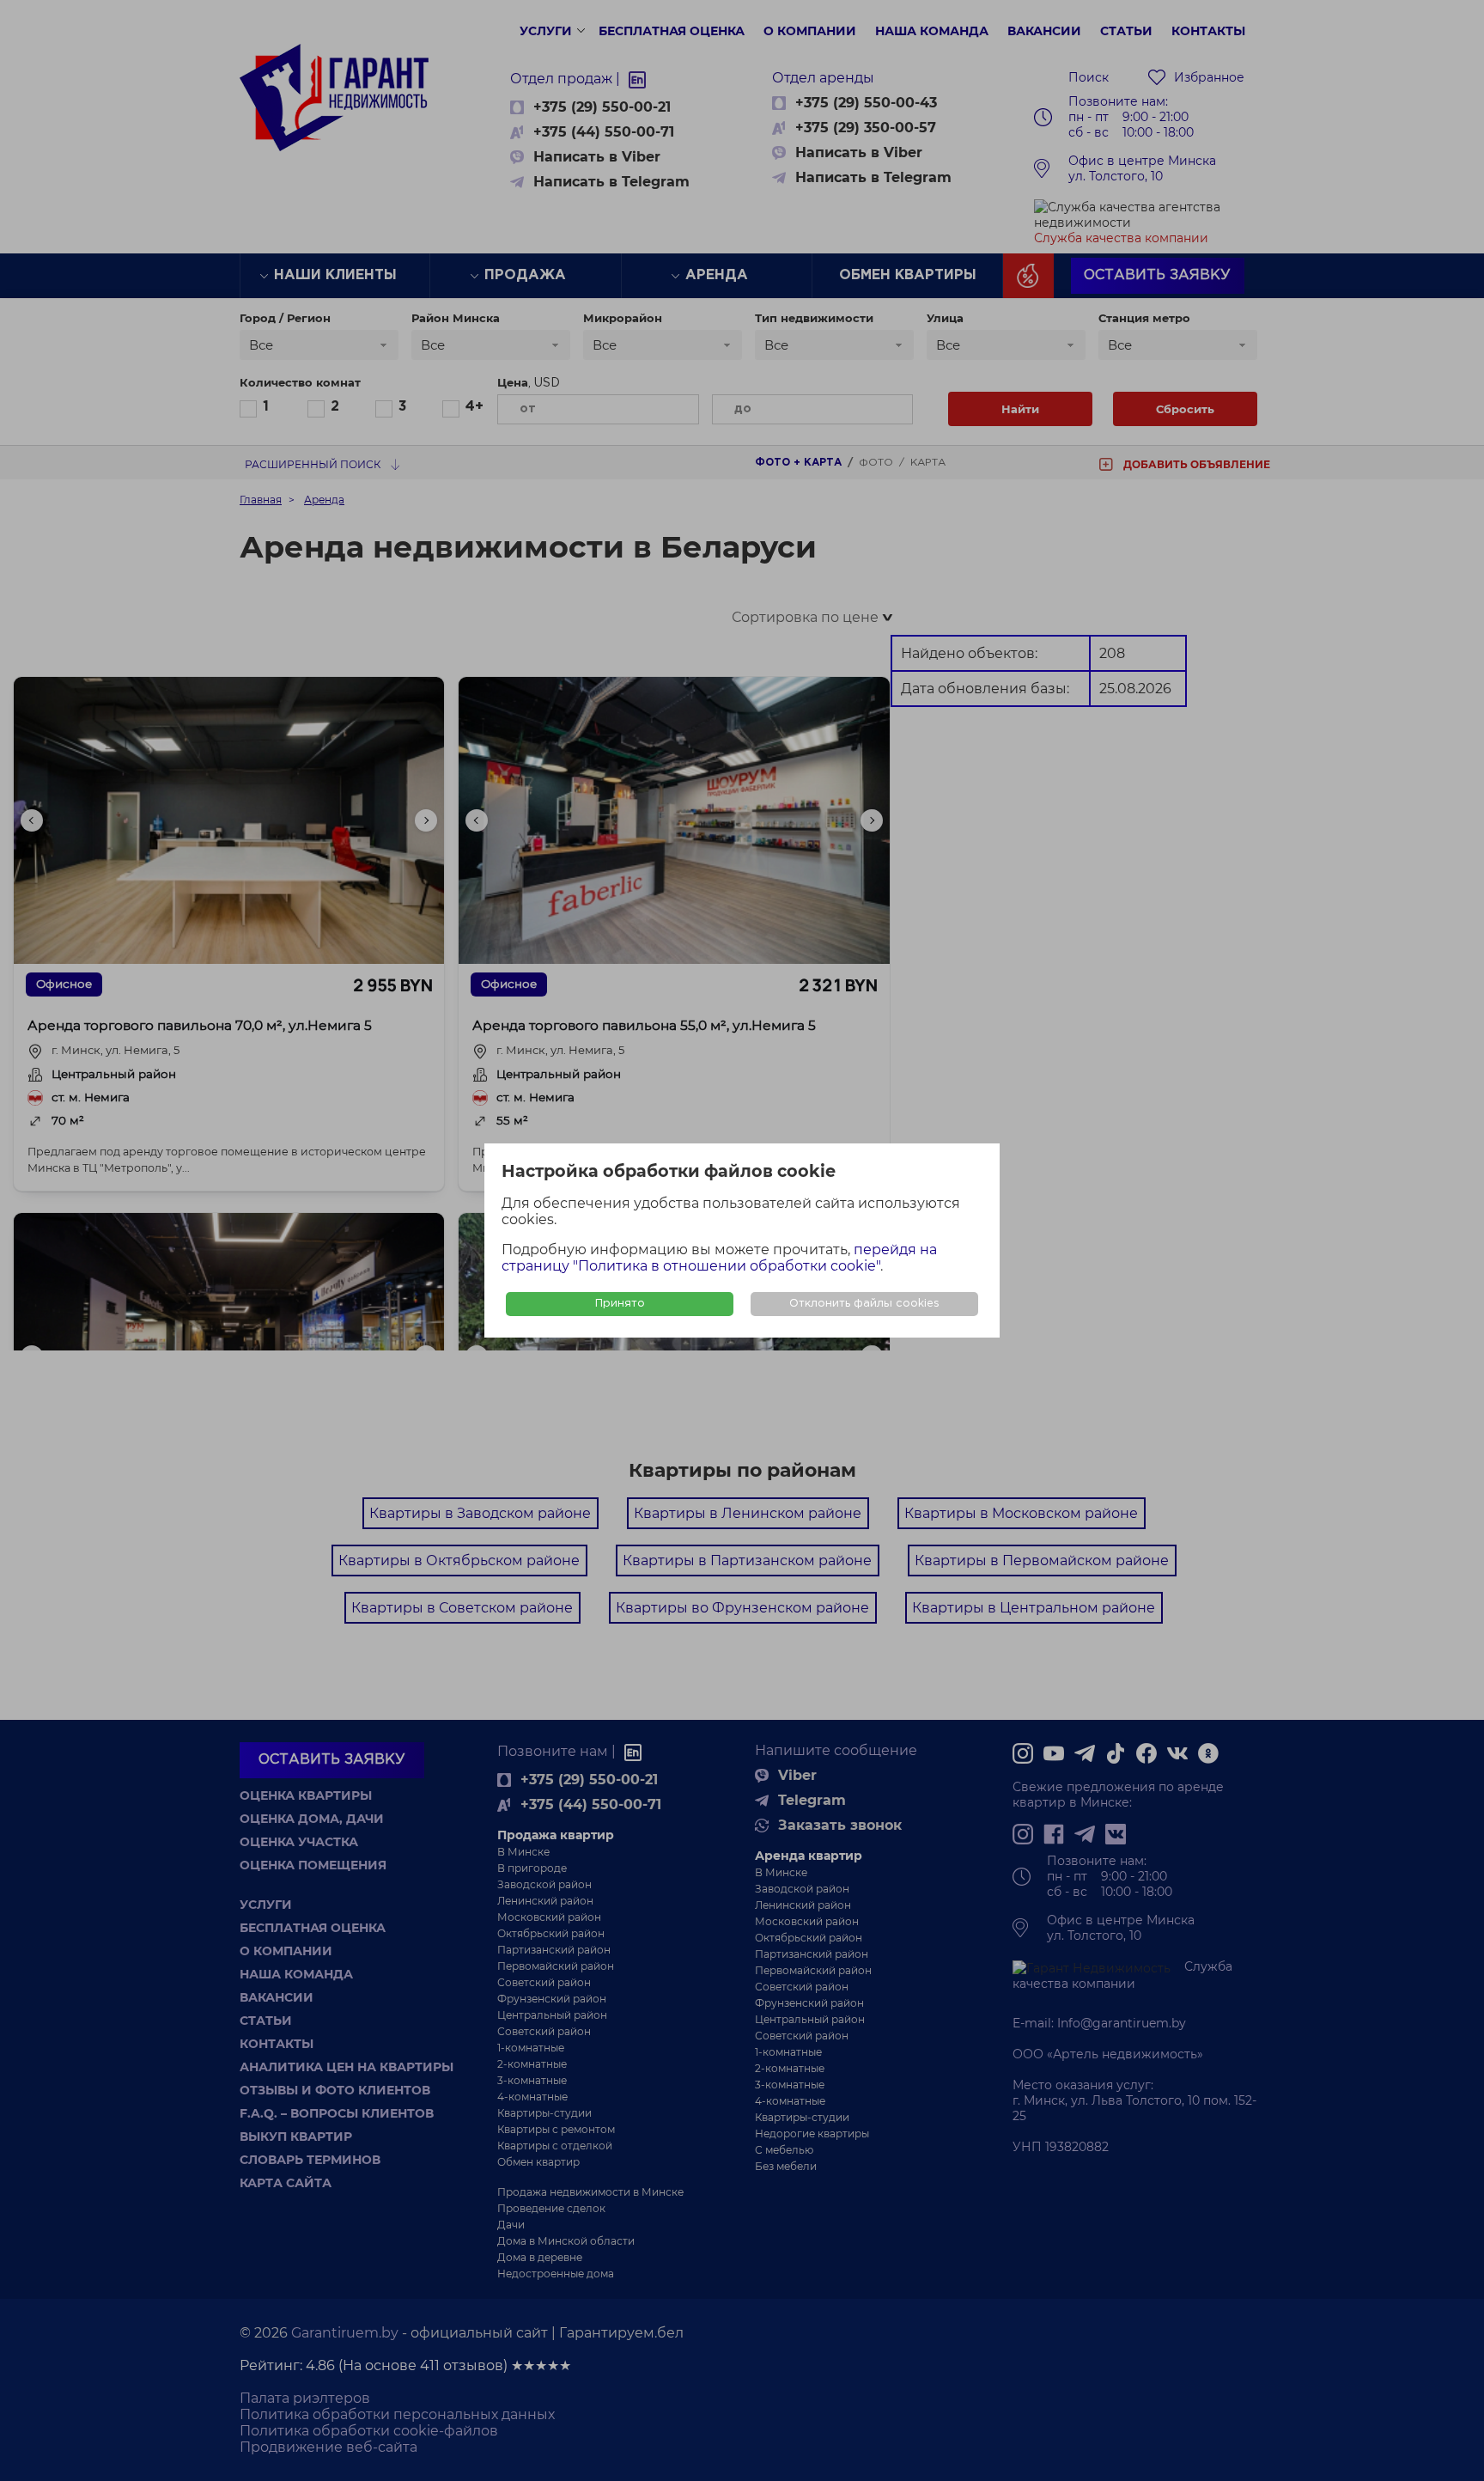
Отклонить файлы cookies (864, 1304)
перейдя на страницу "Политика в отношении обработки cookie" (719, 1258)
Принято (620, 1304)
